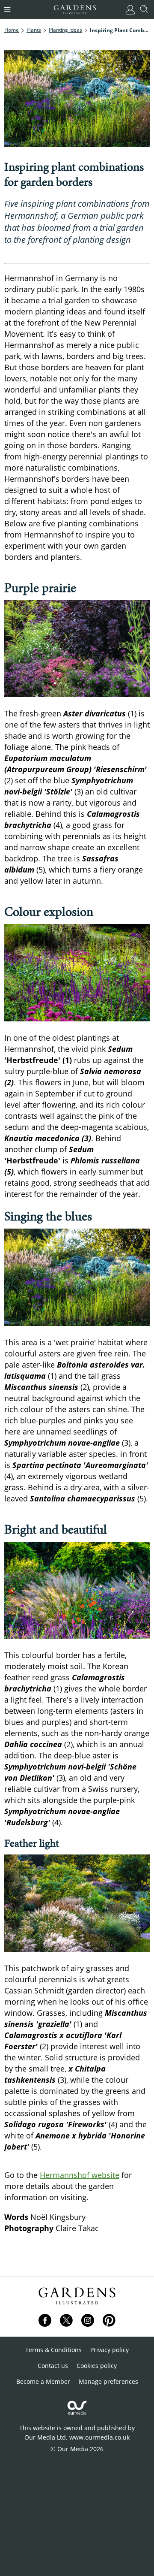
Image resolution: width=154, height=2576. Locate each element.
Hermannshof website (80, 2175)
